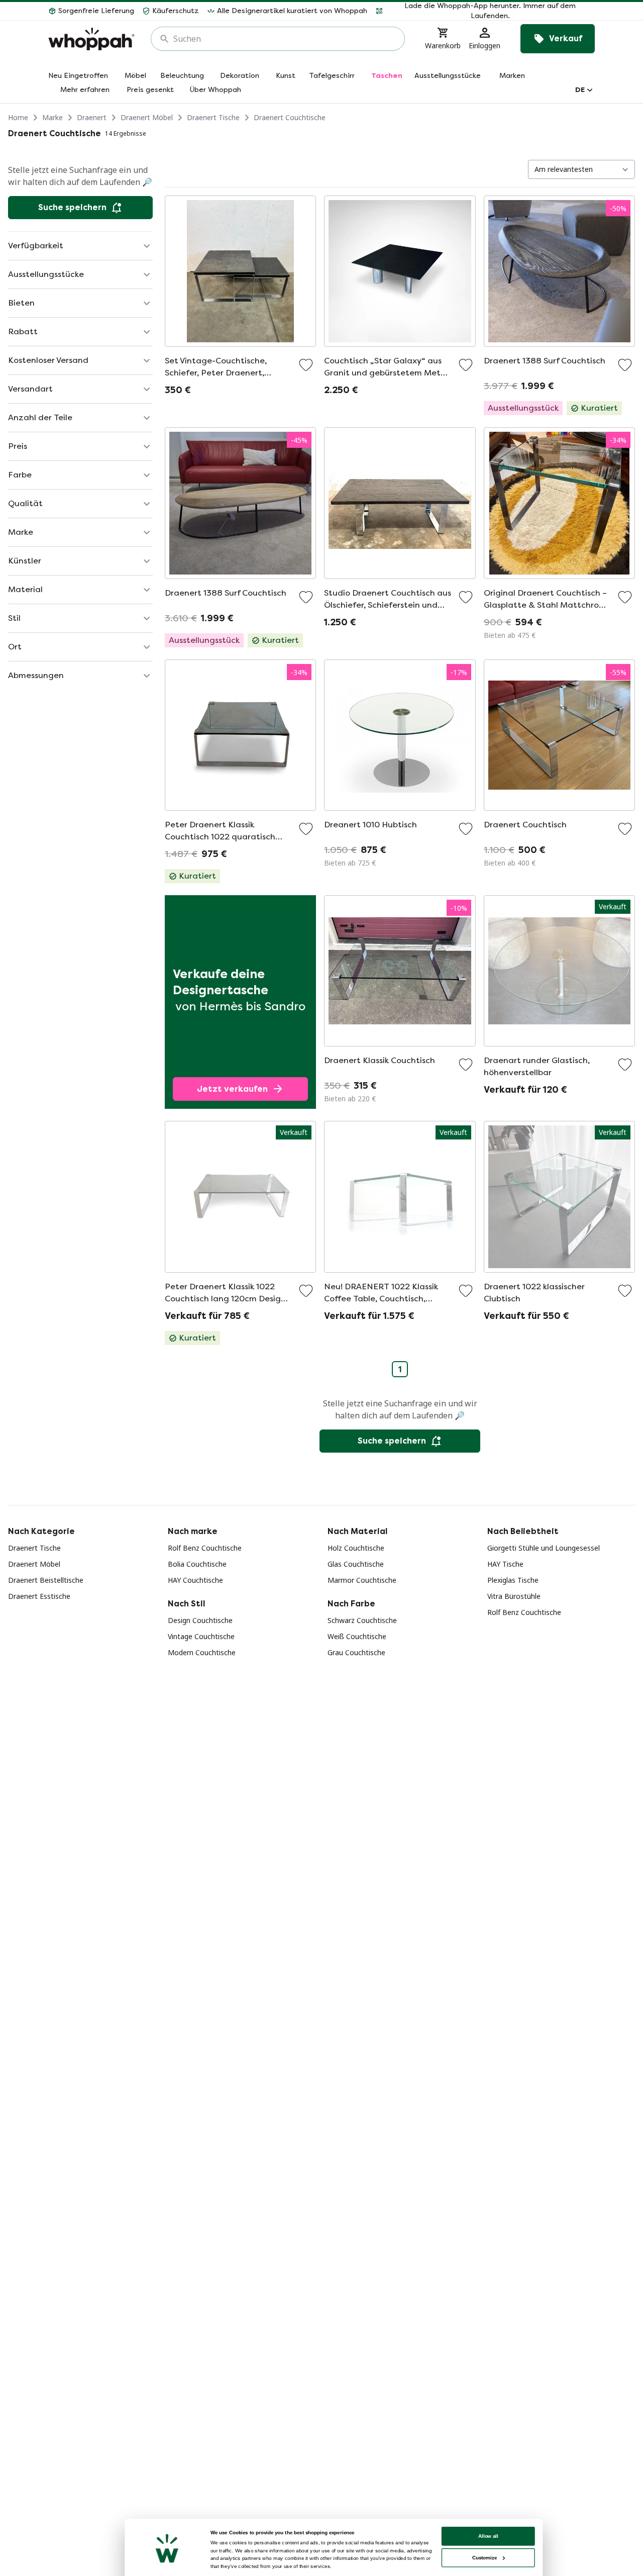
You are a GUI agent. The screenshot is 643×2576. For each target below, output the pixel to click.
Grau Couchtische (356, 1652)
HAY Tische (505, 1564)
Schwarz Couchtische (362, 1620)
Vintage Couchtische (201, 1636)
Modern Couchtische (202, 1652)
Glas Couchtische (356, 1564)
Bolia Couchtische (197, 1564)
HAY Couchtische (195, 1580)
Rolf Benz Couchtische (205, 1548)
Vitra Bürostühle (514, 1596)
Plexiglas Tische (513, 1580)
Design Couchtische (200, 1620)
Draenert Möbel (147, 117)
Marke (52, 117)
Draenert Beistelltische (46, 1580)
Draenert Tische (213, 117)
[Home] (91, 39)
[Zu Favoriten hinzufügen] (306, 365)
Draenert (92, 117)
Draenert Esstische (39, 1596)
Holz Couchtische (356, 1548)
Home (18, 117)
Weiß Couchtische (357, 1636)
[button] (485, 11)
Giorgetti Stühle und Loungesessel (544, 1548)
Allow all (488, 2536)
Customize (485, 2558)
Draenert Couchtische (290, 117)
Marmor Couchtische (362, 1580)
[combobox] (285, 39)
